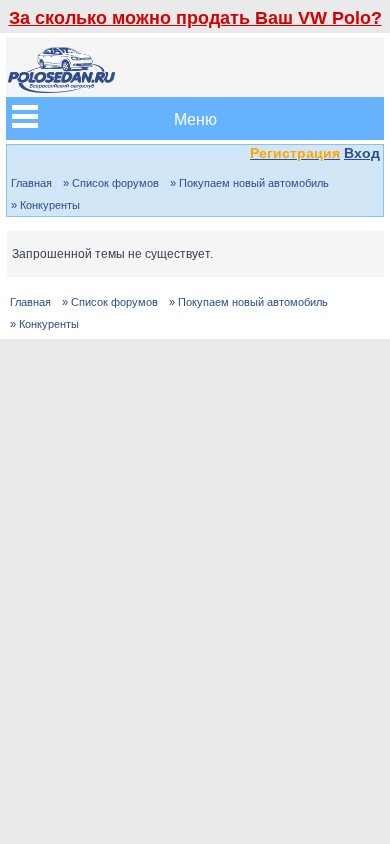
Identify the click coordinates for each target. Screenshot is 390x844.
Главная (31, 183)
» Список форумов (111, 183)
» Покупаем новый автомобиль (249, 183)
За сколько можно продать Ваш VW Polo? (195, 18)
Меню (195, 118)
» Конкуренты (45, 205)
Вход (362, 153)
